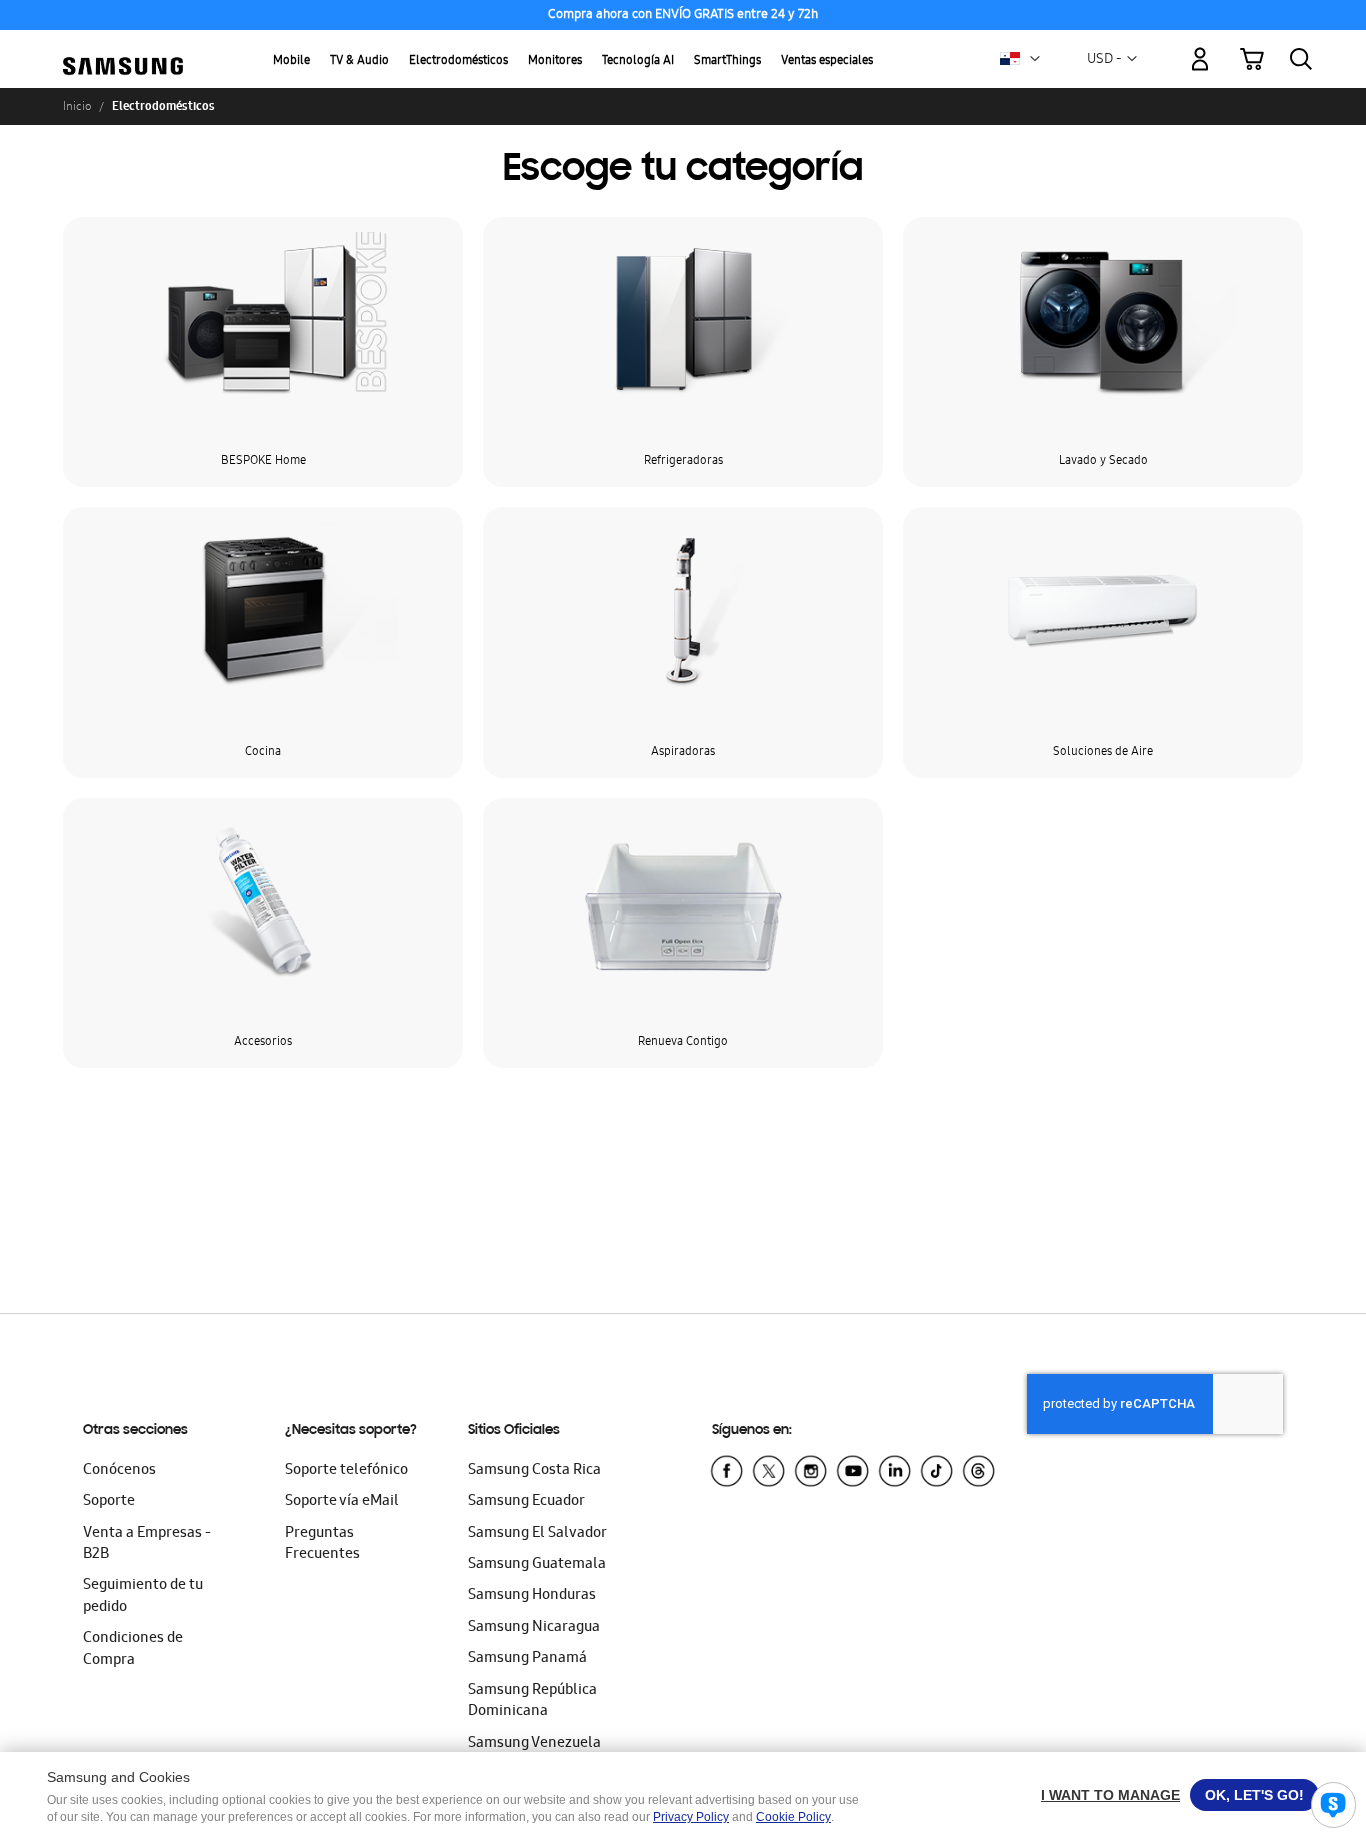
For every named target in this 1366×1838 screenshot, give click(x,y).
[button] (1035, 59)
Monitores (555, 61)
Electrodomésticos (458, 61)
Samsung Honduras (532, 1596)
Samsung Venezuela (534, 1744)
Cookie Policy (793, 1817)
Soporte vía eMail (342, 1502)
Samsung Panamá (527, 1659)
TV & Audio (359, 61)
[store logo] (123, 47)
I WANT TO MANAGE (1110, 1795)
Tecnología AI (638, 61)
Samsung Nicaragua (534, 1628)
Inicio (77, 106)
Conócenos (119, 1471)
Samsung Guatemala (537, 1565)
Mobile (291, 61)
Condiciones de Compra (133, 1649)
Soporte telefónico (346, 1471)
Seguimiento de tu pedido (143, 1596)
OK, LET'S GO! (1254, 1795)
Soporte (109, 1502)
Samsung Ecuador (526, 1502)
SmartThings (727, 61)
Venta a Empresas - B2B (147, 1544)
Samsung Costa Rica (534, 1471)
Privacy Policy (691, 1817)
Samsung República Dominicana (532, 1701)
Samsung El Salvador (537, 1534)
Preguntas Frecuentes (322, 1544)
